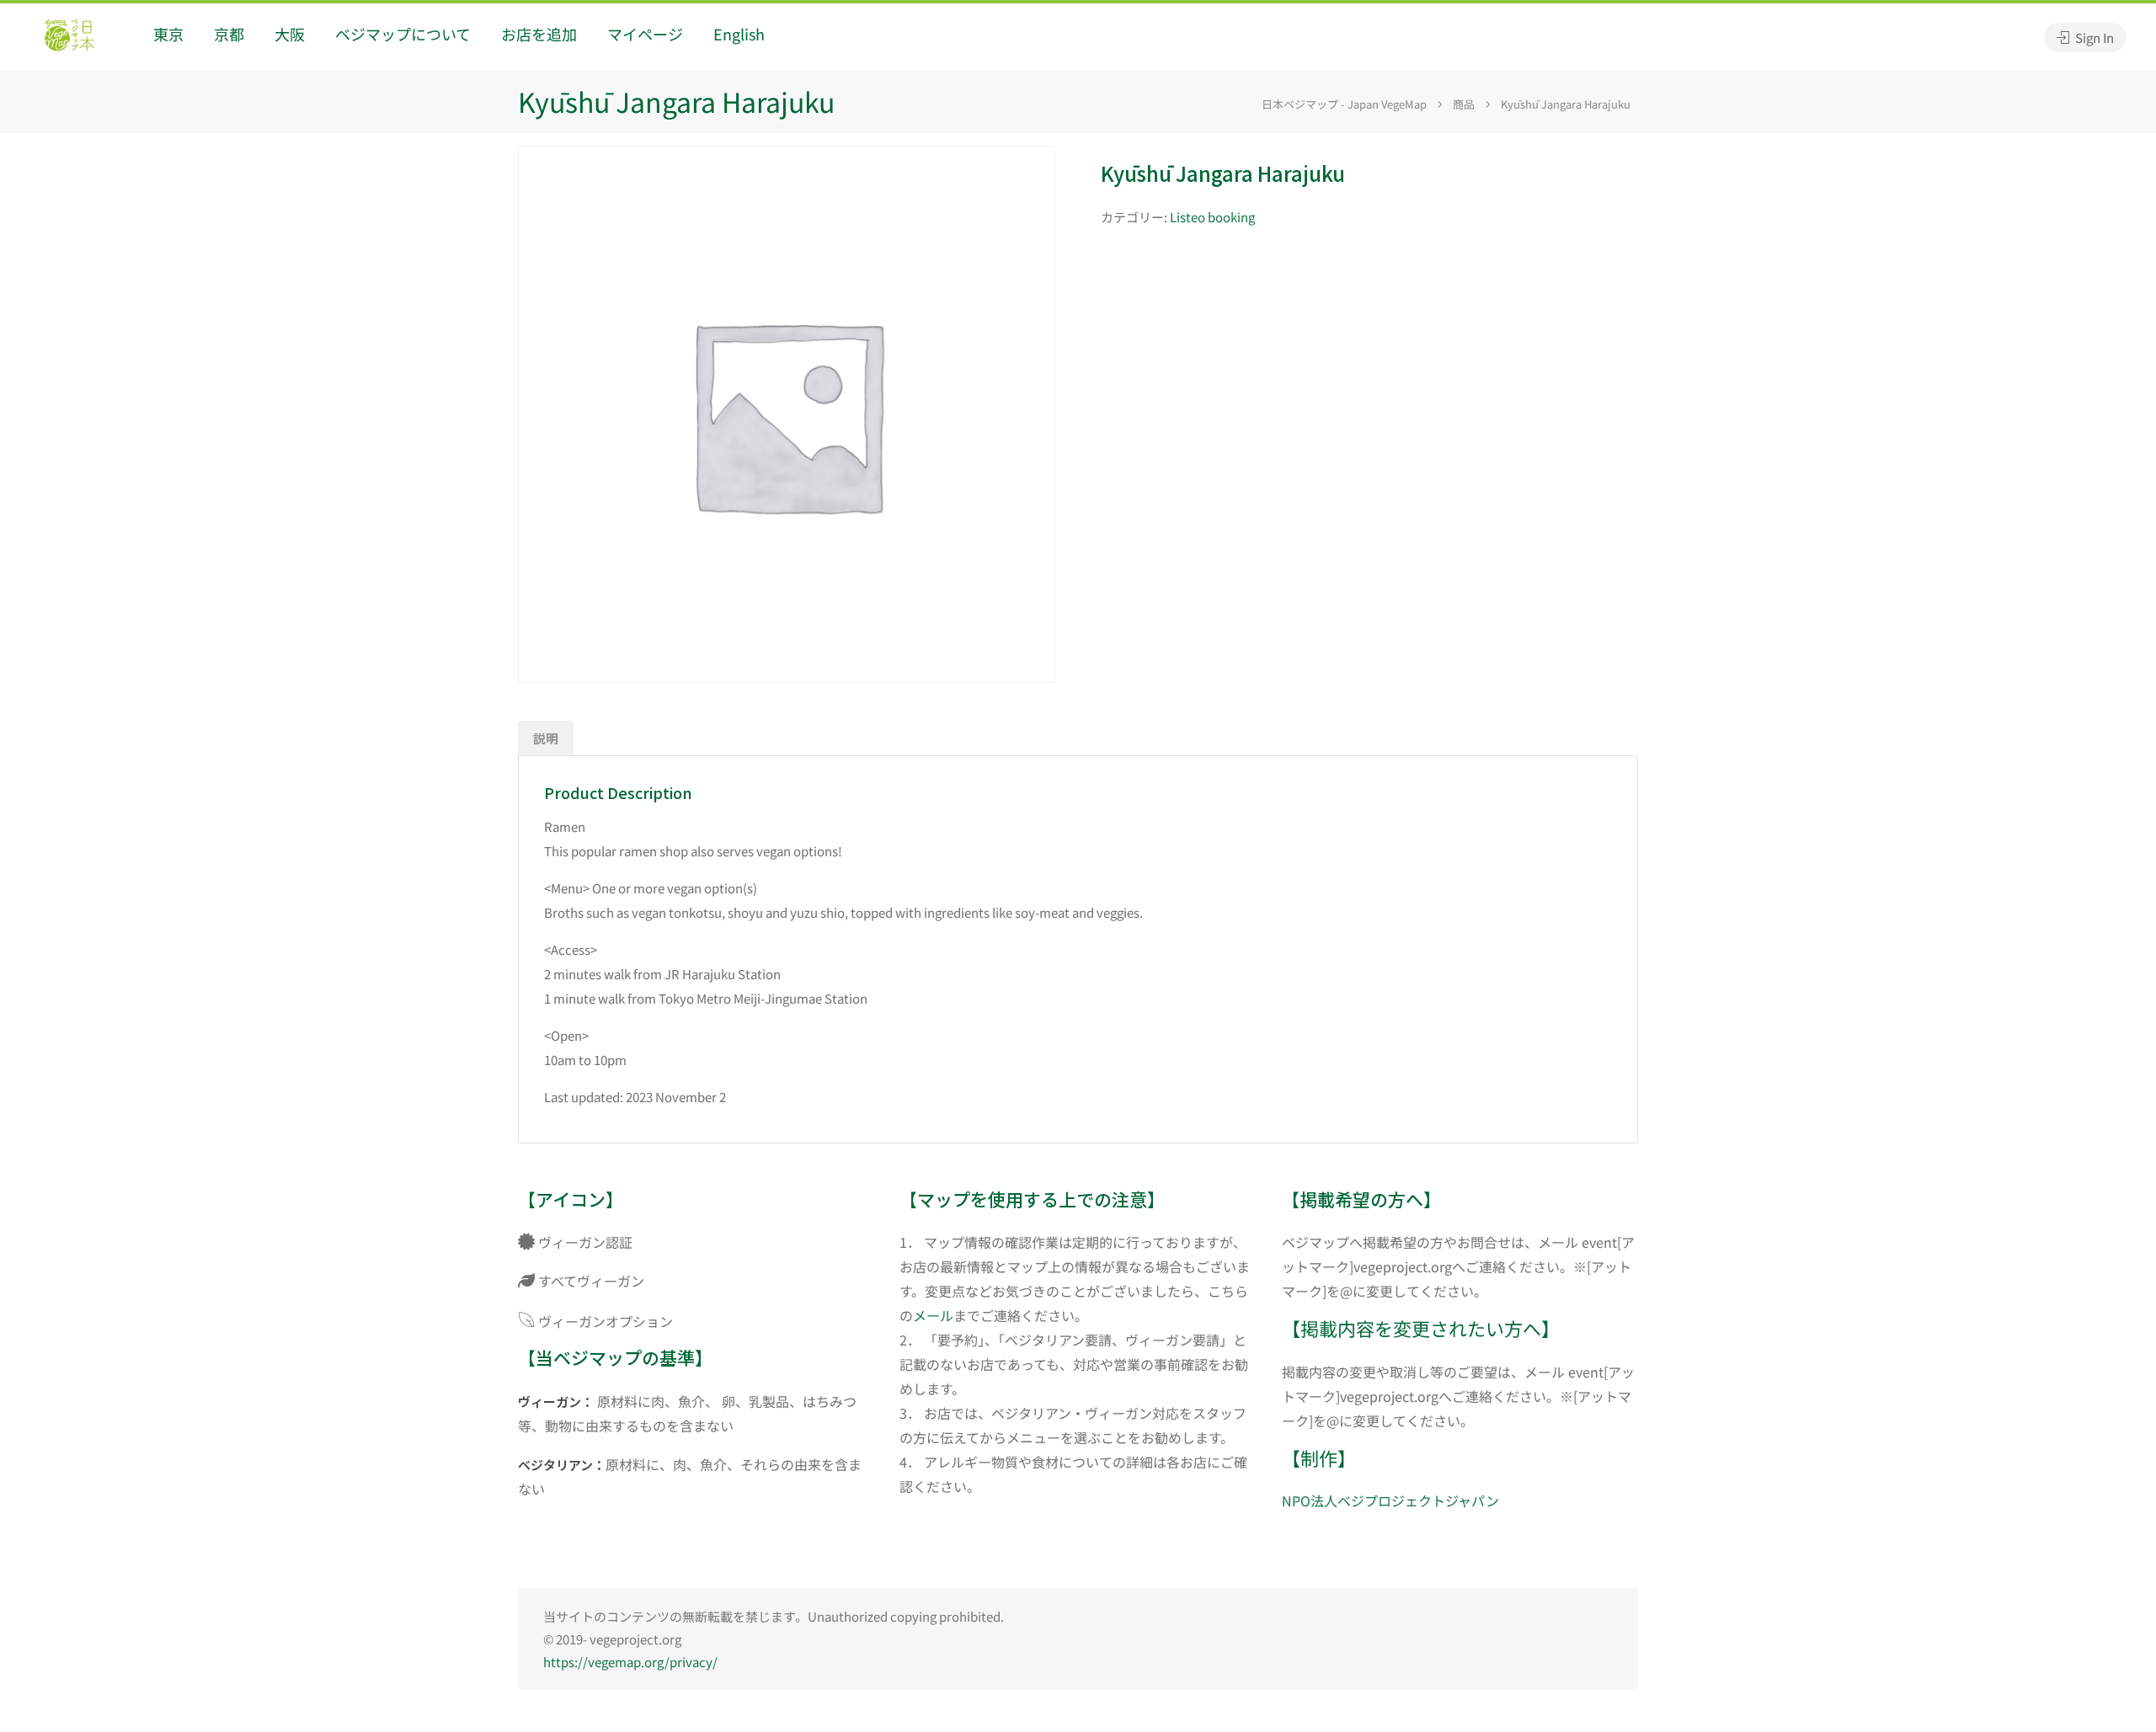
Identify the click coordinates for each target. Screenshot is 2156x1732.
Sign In (2093, 37)
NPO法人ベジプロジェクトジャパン (1390, 1500)
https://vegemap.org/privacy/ (630, 1662)
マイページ (645, 34)
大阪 (290, 34)
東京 (168, 34)
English (739, 34)
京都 (229, 34)
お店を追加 (539, 34)
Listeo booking (1212, 217)
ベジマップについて (403, 34)
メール (933, 1315)
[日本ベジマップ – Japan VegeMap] (69, 37)
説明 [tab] (546, 738)
